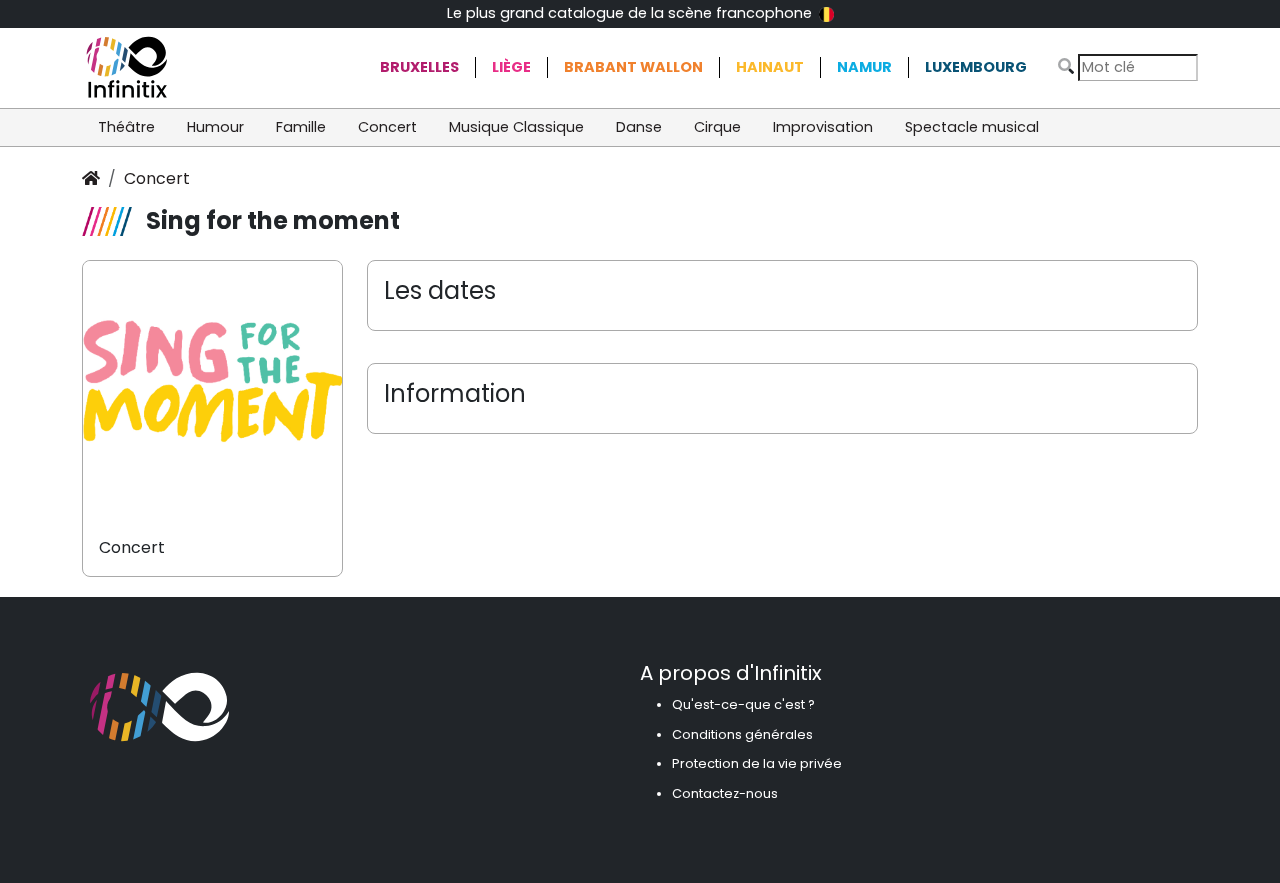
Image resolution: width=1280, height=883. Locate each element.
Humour (215, 127)
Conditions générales (742, 734)
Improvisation (823, 127)
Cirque (717, 127)
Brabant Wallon (633, 67)
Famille (301, 127)
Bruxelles (419, 67)
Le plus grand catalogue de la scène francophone (631, 13)
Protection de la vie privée (757, 763)
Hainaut (770, 67)
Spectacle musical (972, 127)
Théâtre (126, 127)
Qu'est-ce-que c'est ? (743, 704)
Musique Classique (516, 127)
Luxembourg (976, 67)
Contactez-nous (725, 793)
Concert (387, 127)
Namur (864, 67)
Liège (511, 67)
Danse (639, 127)
